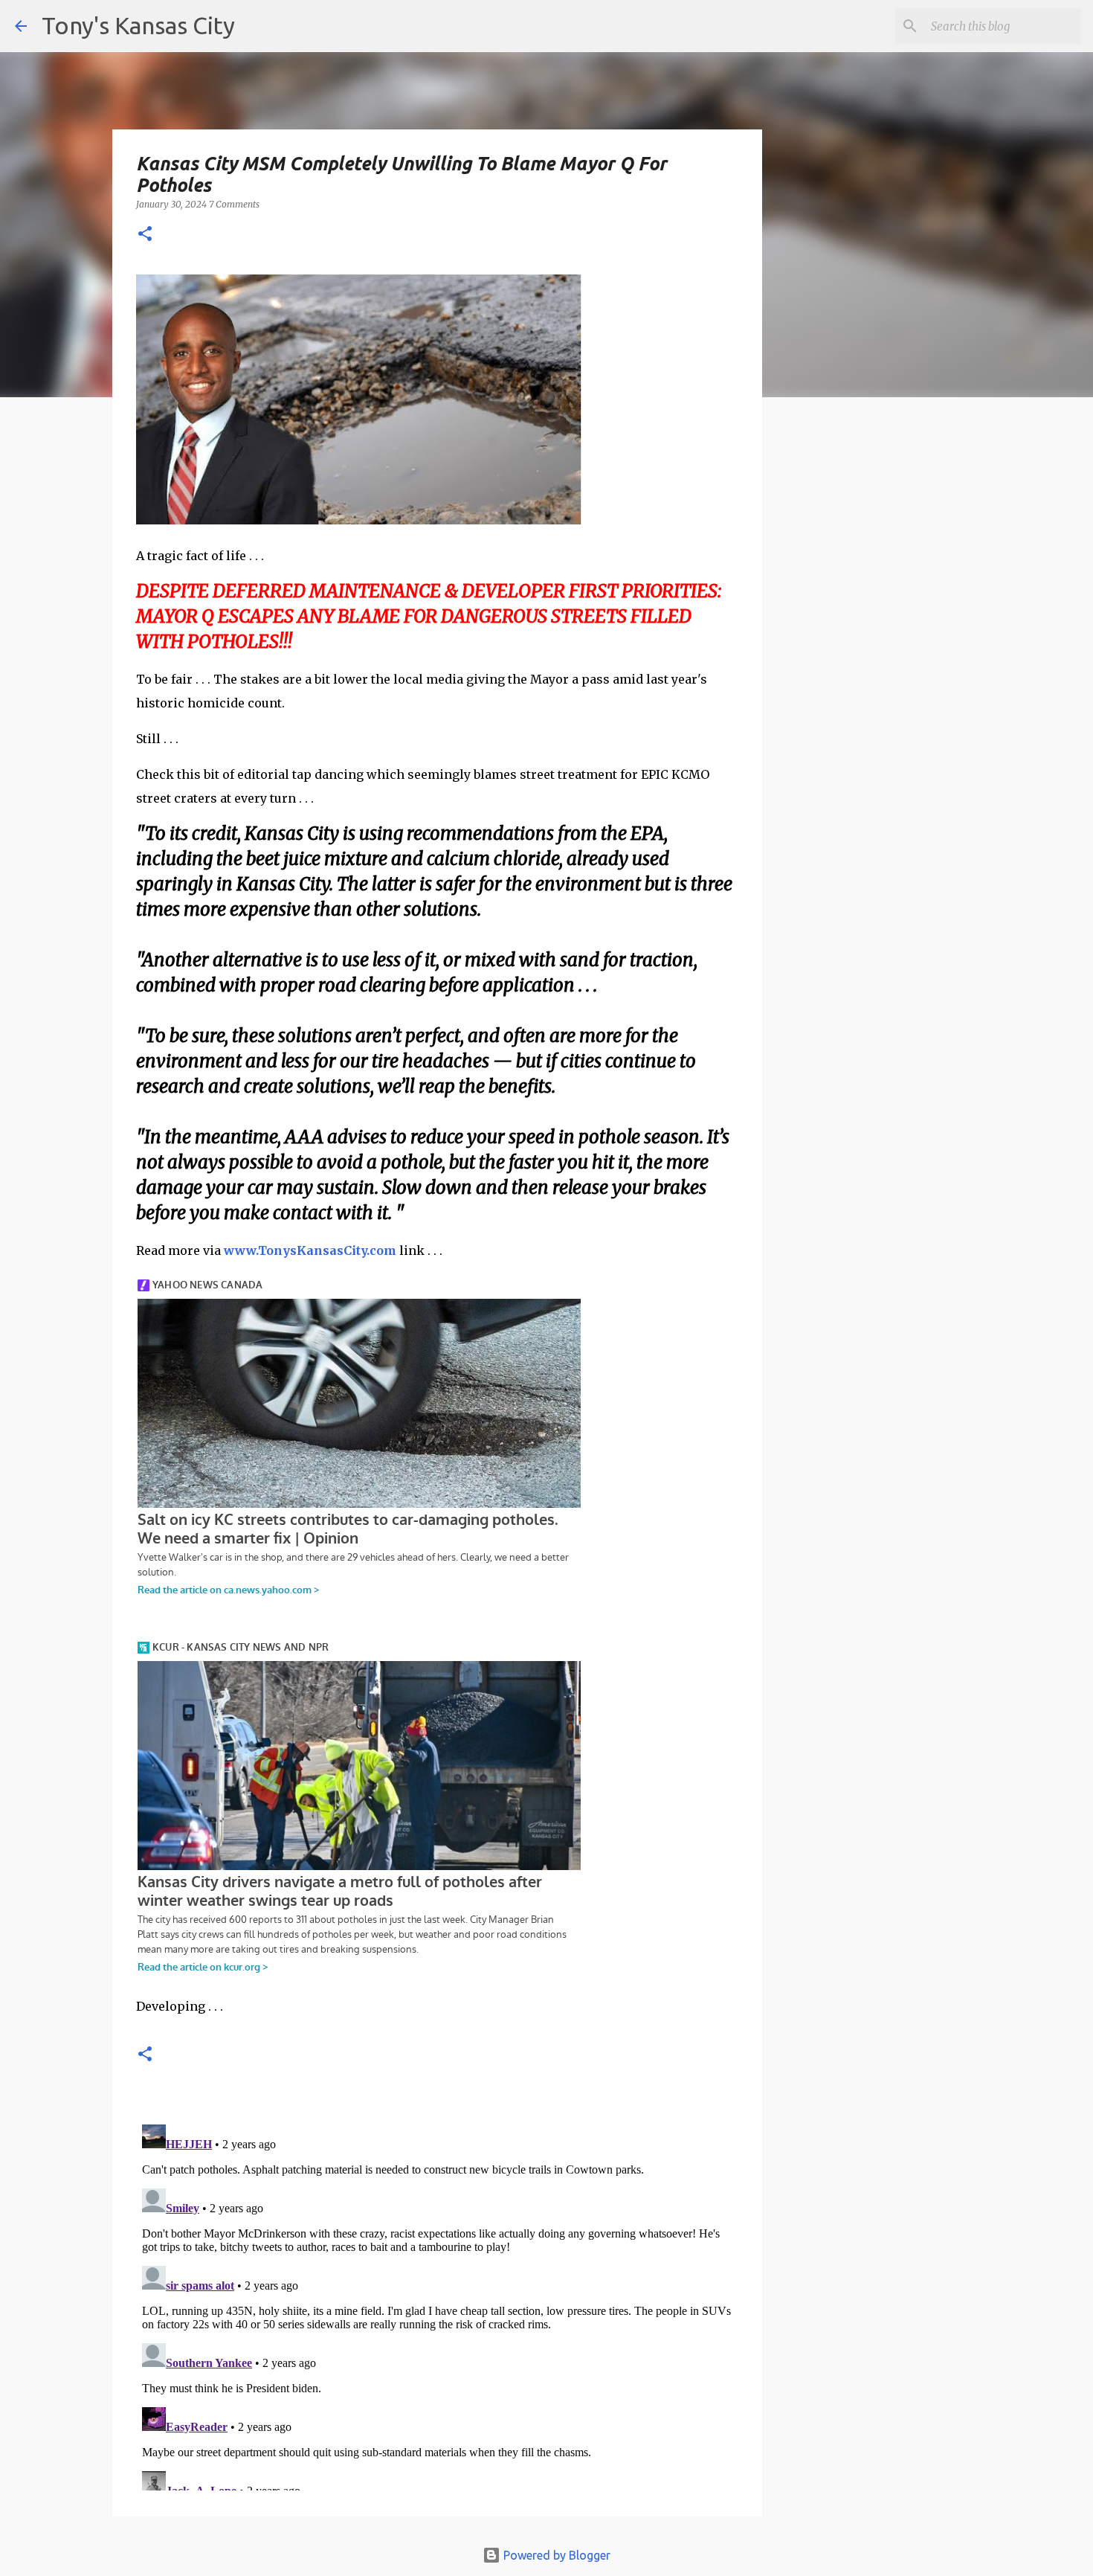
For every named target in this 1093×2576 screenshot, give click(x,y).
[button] (145, 235)
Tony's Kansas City (138, 25)
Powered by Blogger (555, 2555)
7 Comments (234, 204)
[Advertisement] (883, 666)
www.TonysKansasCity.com (310, 1250)
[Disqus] (437, 2304)
